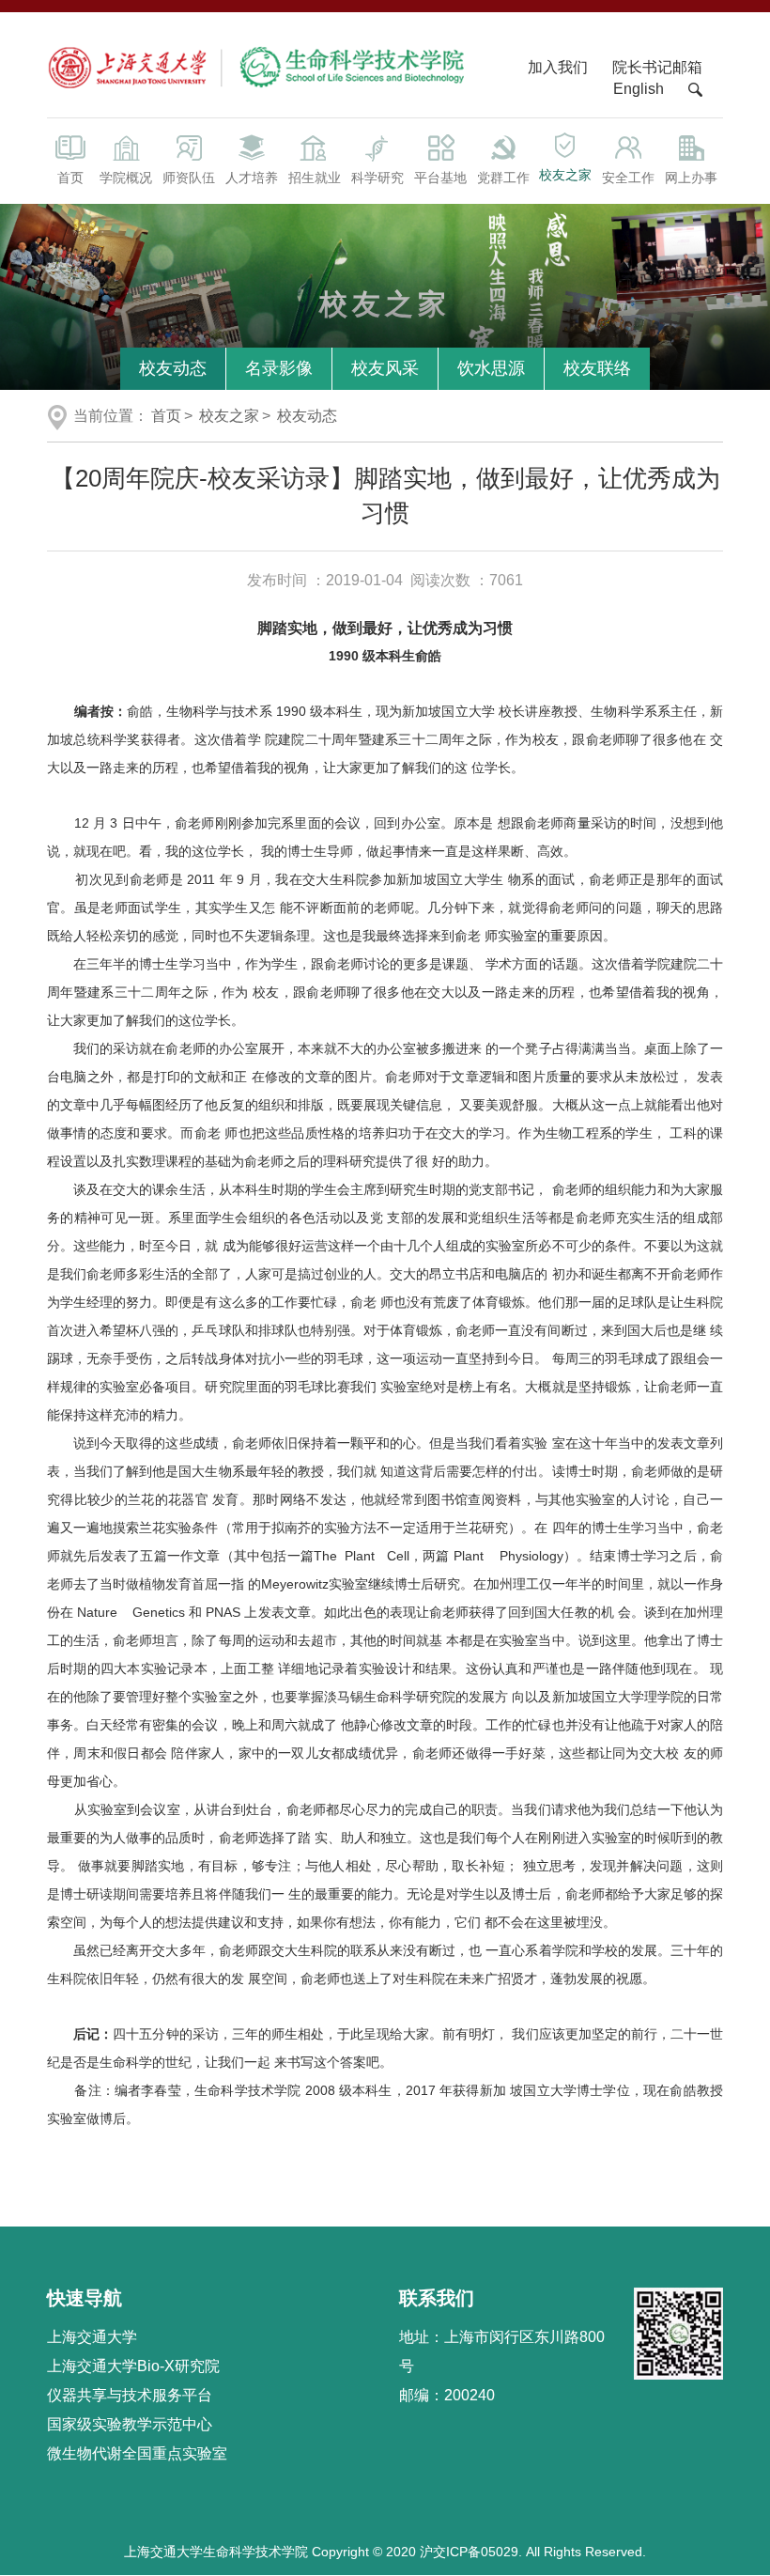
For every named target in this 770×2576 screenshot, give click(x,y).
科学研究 (377, 178)
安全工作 (628, 178)
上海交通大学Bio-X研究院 (133, 2366)
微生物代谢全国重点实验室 (137, 2453)
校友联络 (597, 368)
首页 (70, 178)
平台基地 (440, 178)
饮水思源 (491, 368)
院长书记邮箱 (657, 67)
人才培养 (252, 178)
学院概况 (126, 178)
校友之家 (565, 175)
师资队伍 (189, 178)
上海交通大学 (92, 2337)
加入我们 (560, 67)
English (639, 89)
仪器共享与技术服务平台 (130, 2395)
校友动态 (173, 368)
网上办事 (691, 178)
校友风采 (385, 368)
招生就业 (315, 178)
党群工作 (503, 178)
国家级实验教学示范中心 (130, 2424)
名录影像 (279, 368)
